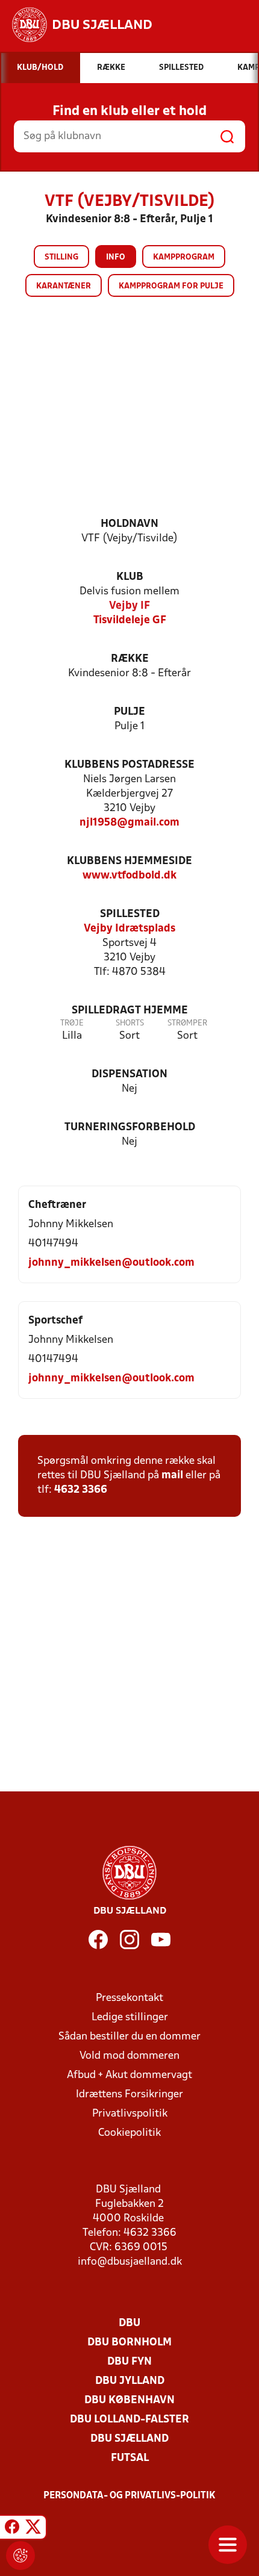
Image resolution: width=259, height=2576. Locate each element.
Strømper (187, 1023)
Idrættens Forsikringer (129, 2095)
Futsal (130, 2458)
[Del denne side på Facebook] (12, 2529)
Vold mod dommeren (129, 2056)
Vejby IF (129, 606)
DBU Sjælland (129, 2439)
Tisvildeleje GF (130, 621)
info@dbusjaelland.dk (130, 2262)
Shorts (130, 1023)
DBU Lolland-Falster (129, 2420)
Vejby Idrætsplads (129, 929)
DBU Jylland (130, 2381)
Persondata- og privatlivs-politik (129, 2496)
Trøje (72, 1023)
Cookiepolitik (129, 2133)
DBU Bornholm (129, 2343)
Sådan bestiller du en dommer (129, 2037)
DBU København (129, 2400)
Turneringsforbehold (130, 1128)
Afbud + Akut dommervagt (129, 2075)
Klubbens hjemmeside (129, 861)
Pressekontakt (129, 1998)
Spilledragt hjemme (130, 1011)
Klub (130, 577)
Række (130, 659)
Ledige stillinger (130, 2018)
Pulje (129, 712)
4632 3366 (81, 1490)
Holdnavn (129, 524)
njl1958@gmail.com (129, 823)
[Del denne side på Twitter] (33, 2529)
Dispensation (129, 1075)
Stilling (61, 257)
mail (172, 1476)
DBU (129, 2323)
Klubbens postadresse (129, 765)
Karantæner (64, 286)
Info (116, 257)
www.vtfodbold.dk (129, 876)
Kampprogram (184, 257)
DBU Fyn (129, 2362)
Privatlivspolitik (130, 2114)
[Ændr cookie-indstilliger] (20, 2556)
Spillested (130, 914)
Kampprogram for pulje (171, 286)
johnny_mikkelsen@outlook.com (111, 1263)
